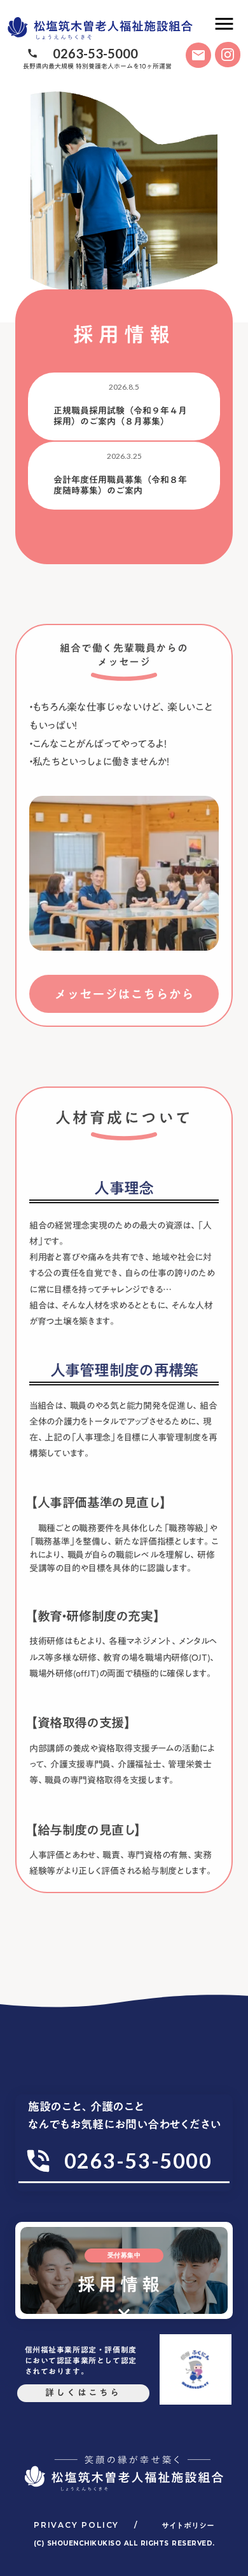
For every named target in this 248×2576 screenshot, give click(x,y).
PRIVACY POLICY (76, 2525)
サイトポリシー (188, 2526)
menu (224, 24)
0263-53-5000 (95, 53)
